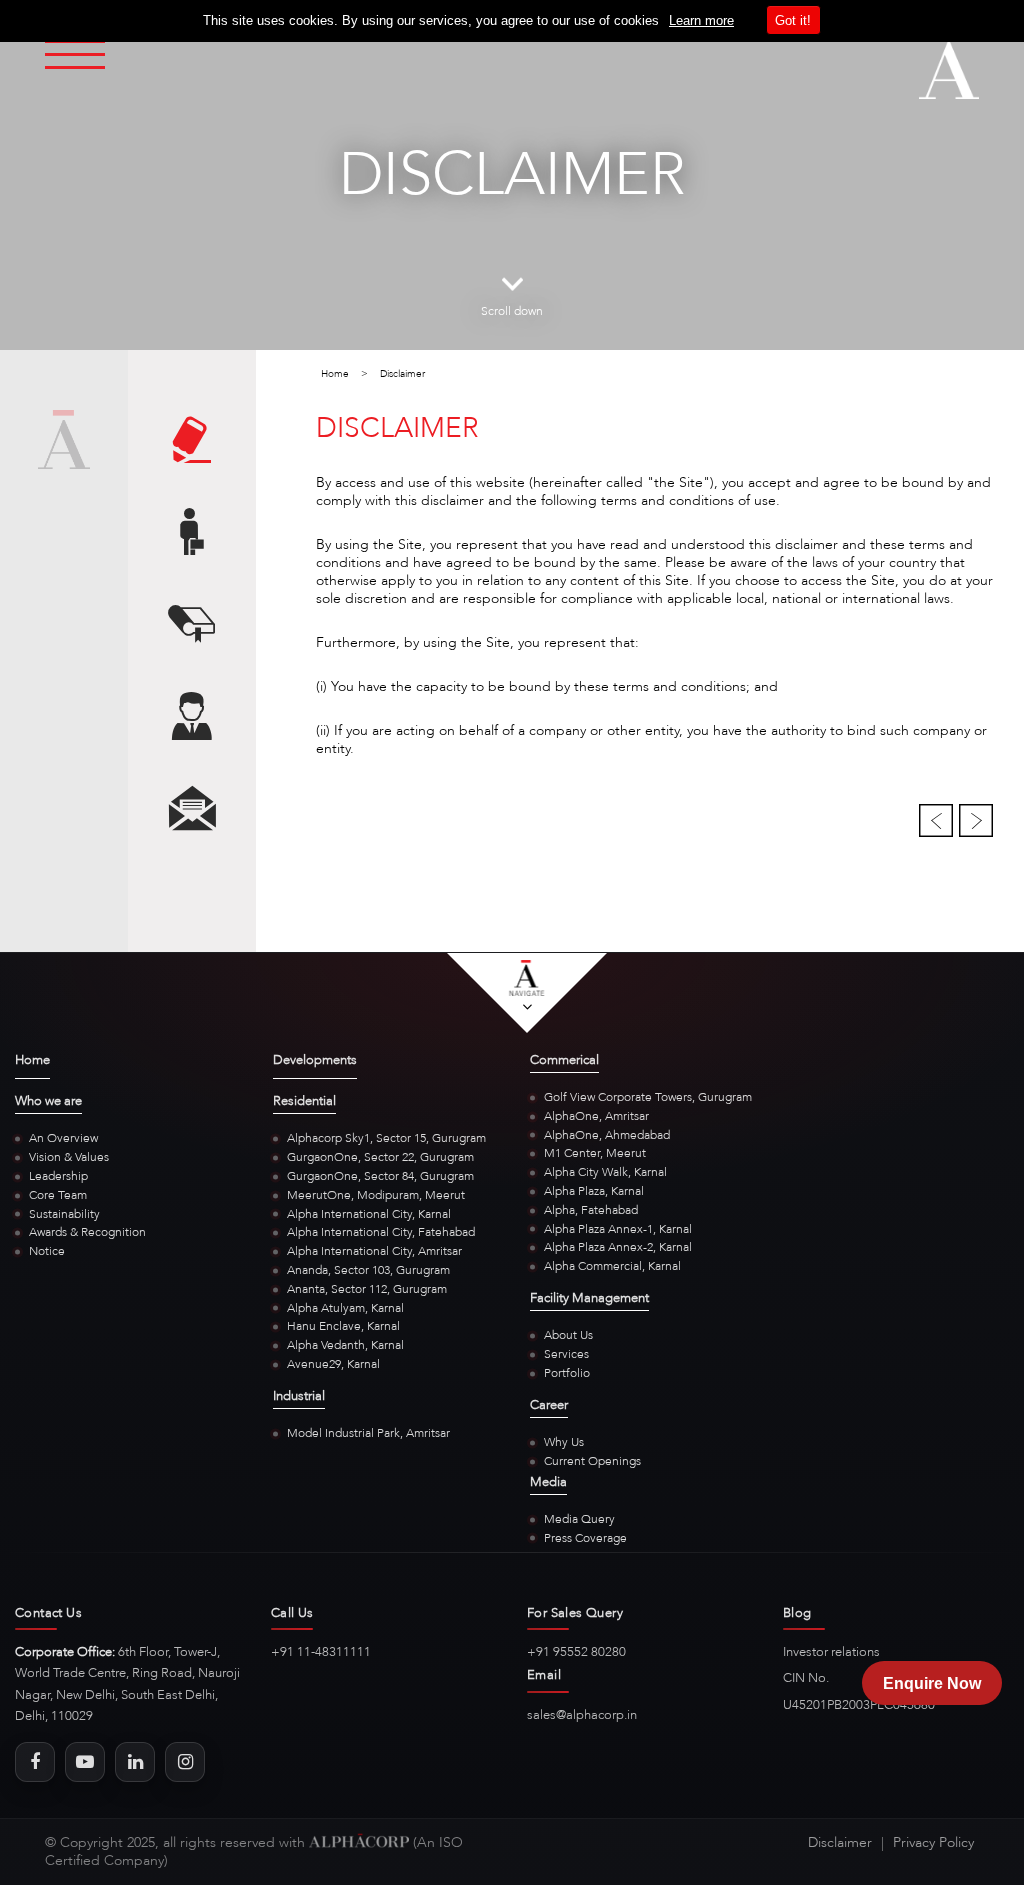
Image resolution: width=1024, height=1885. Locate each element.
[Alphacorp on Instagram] (185, 1762)
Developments (315, 1061)
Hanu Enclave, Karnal (343, 1326)
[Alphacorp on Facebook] (35, 1762)
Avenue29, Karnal (333, 1364)
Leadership (58, 1176)
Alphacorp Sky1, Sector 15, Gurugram (386, 1138)
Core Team (58, 1195)
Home (335, 374)
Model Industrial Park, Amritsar (368, 1433)
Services (566, 1354)
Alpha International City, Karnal (369, 1214)
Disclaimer (840, 1842)
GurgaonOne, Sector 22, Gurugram (380, 1157)
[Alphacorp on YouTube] (85, 1762)
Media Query (579, 1519)
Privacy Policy (933, 1842)
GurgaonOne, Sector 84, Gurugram (380, 1176)
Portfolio (567, 1373)
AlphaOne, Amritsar (596, 1116)
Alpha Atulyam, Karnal (345, 1308)
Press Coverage (585, 1538)
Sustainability (64, 1214)
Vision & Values (69, 1157)
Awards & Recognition (87, 1232)
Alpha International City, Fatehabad (381, 1232)
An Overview (63, 1138)
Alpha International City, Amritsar (374, 1251)
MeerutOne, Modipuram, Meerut (376, 1195)
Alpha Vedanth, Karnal (345, 1345)
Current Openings (592, 1461)
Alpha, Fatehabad (591, 1210)
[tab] (192, 443)
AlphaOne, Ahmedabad (607, 1135)
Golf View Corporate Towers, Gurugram (648, 1097)
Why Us (564, 1442)
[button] (938, 819)
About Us (568, 1335)
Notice (47, 1251)
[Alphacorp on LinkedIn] (135, 1762)
